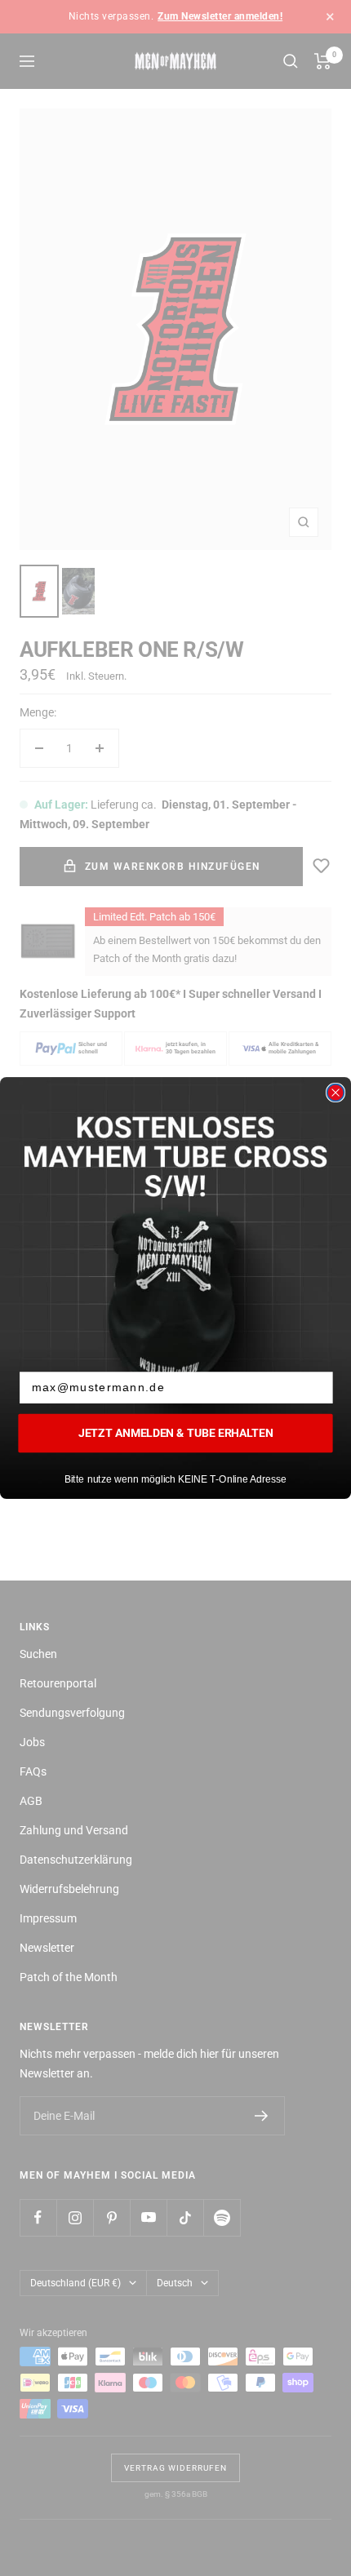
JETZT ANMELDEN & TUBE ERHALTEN (175, 1433)
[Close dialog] (336, 1093)
